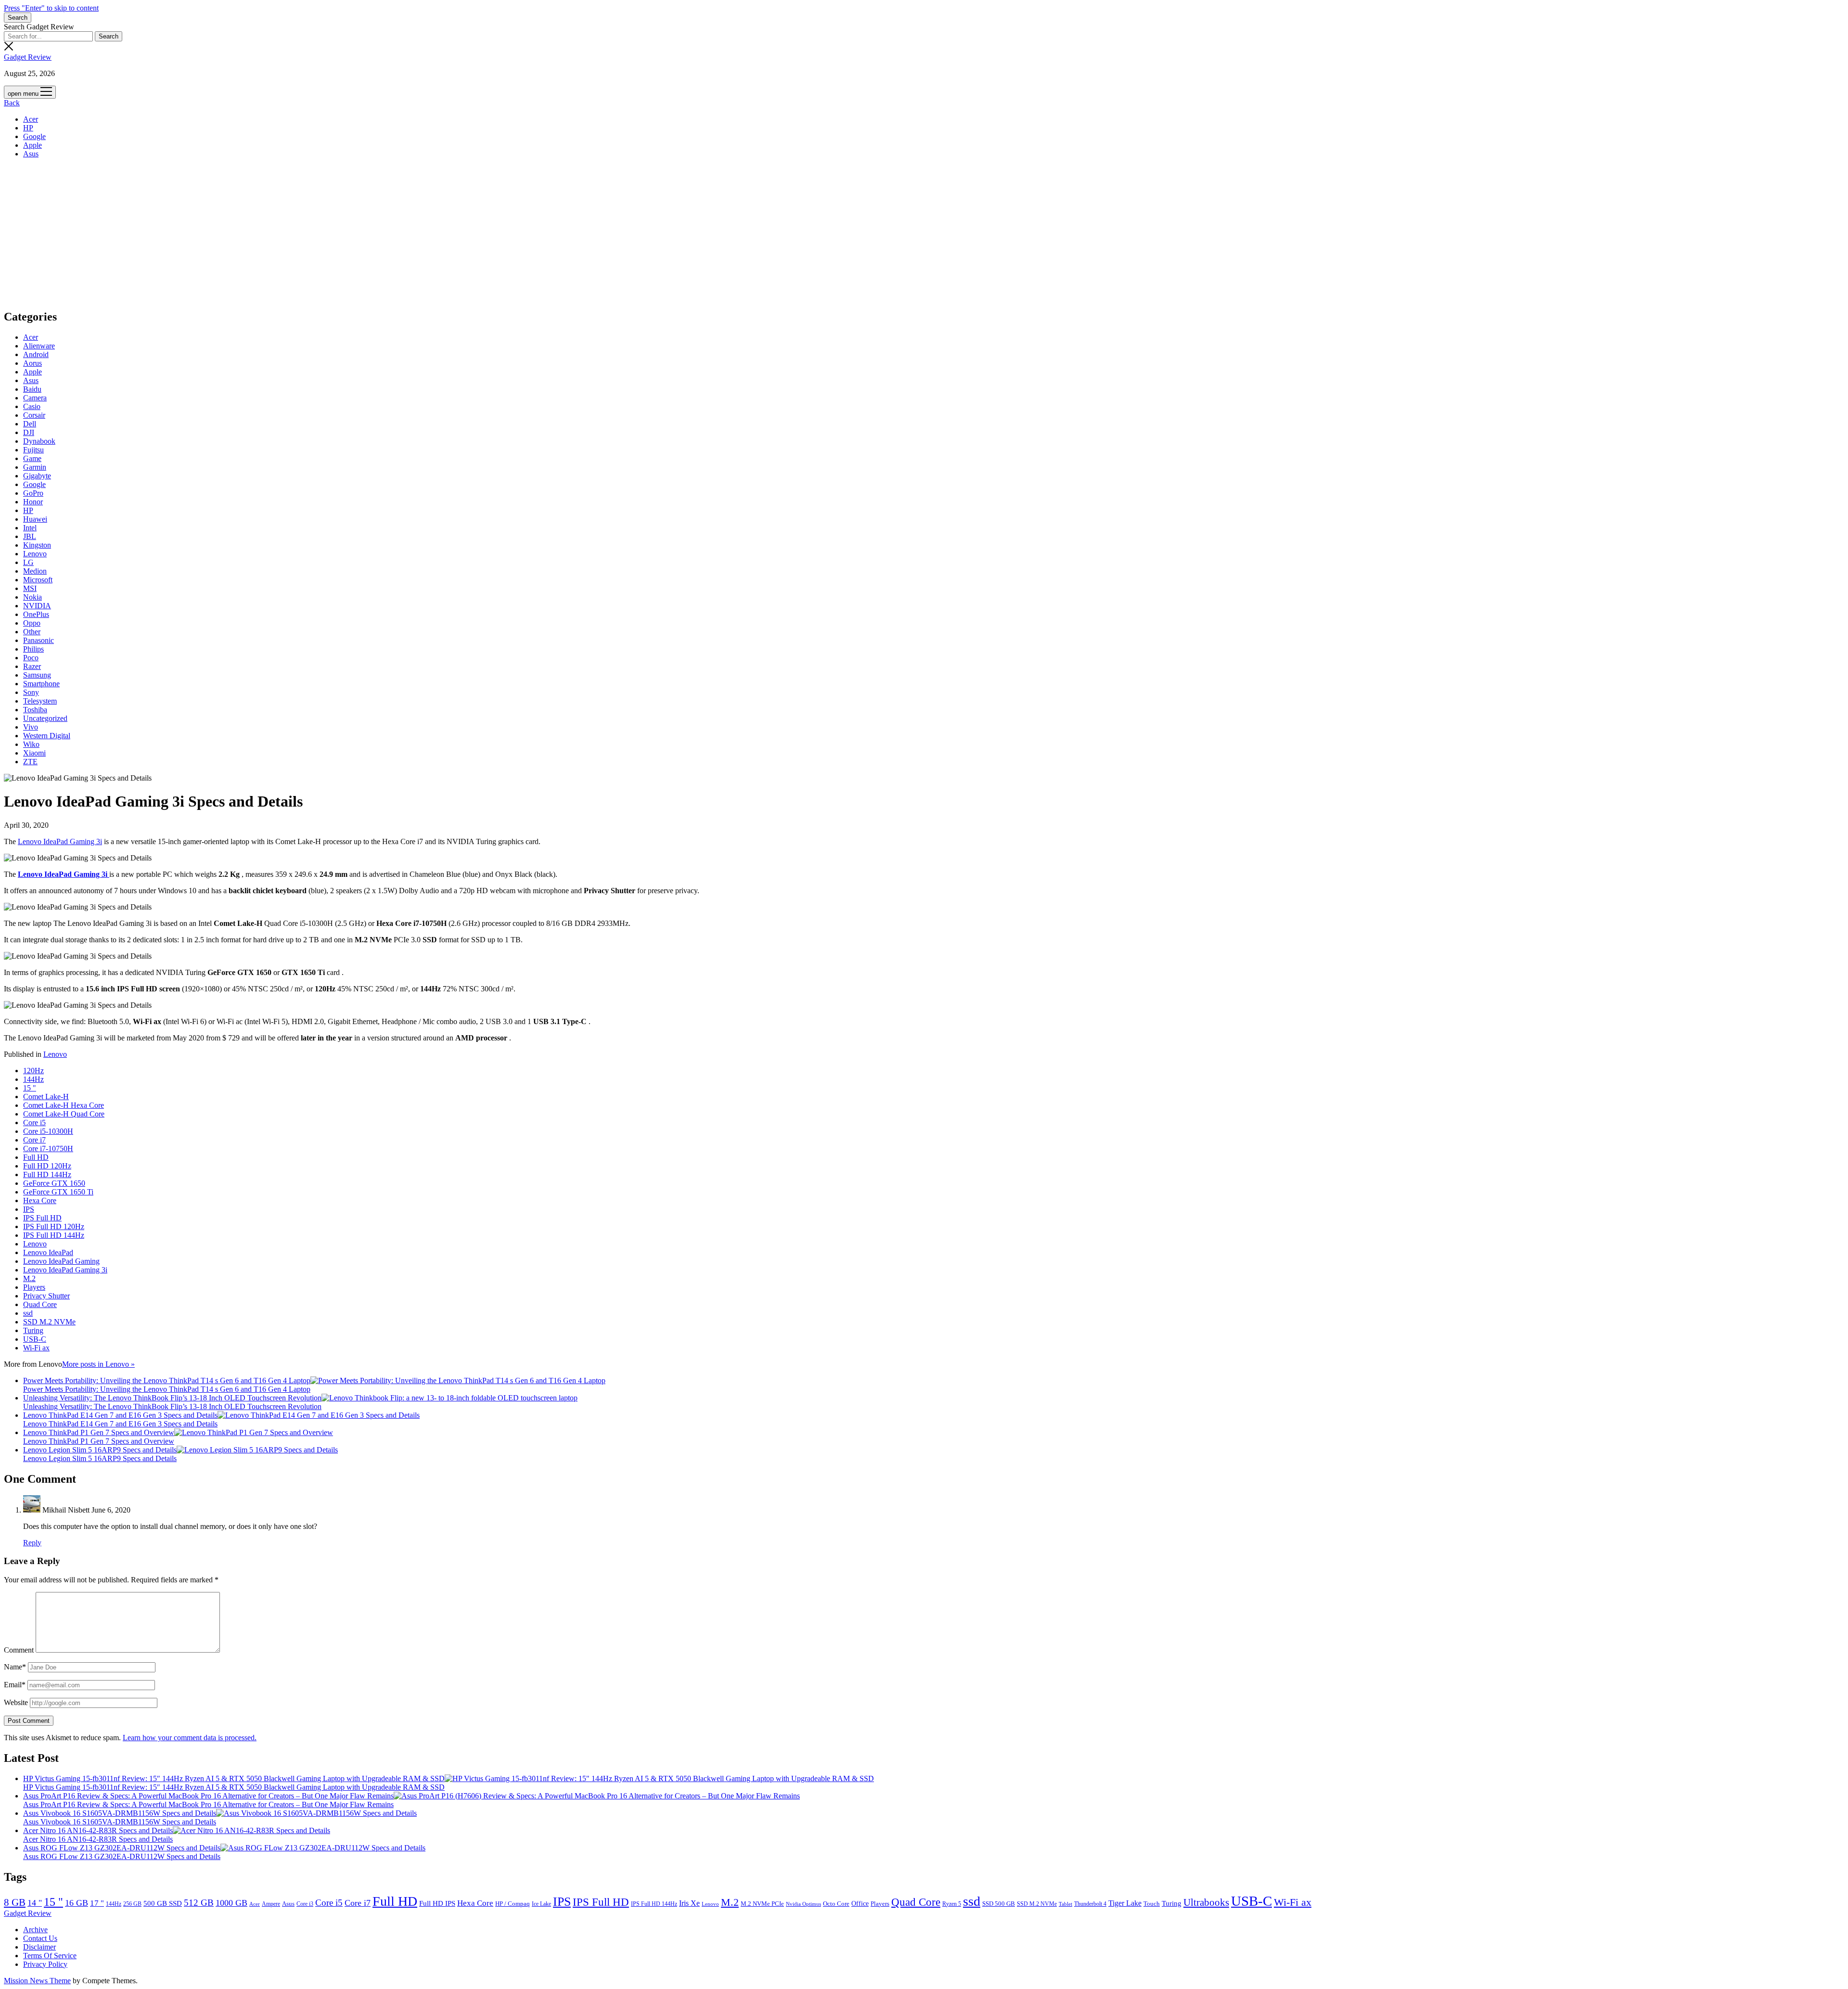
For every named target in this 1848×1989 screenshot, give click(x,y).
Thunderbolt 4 (1090, 1904)
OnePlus (36, 614)
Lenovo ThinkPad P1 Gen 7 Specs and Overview (99, 1432)
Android (36, 354)
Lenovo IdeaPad (48, 1252)
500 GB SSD (163, 1903)
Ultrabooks (1206, 1902)
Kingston (37, 545)
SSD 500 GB (999, 1904)
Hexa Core (40, 1200)
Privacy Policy (45, 1964)
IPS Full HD (42, 1218)
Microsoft (38, 580)
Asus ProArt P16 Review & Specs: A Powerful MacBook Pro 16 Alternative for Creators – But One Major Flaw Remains (208, 1796)
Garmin (35, 467)
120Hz (33, 1071)
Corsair (34, 415)
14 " (35, 1903)
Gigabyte (37, 476)
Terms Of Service (50, 1956)
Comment (19, 1650)
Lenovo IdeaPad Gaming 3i (60, 841)
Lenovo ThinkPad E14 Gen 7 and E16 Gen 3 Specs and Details (120, 1415)
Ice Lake (541, 1904)
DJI (29, 432)
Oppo (32, 623)
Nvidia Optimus (803, 1904)
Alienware (39, 346)
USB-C (35, 1339)
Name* (15, 1667)
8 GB (15, 1902)
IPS (29, 1209)
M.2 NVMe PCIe (762, 1904)
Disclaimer (39, 1947)
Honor (33, 502)
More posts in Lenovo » (98, 1364)
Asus (31, 154)
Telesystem (40, 701)
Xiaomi (34, 753)
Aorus (32, 363)
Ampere (271, 1904)
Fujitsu (33, 450)
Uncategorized (45, 718)
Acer (31, 119)
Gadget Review (28, 57)
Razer (32, 666)
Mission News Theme (37, 1981)
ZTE (30, 762)
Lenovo (35, 554)
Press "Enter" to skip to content (51, 8)
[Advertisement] (924, 233)
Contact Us (40, 1938)
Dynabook (39, 441)
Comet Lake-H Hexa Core (64, 1105)
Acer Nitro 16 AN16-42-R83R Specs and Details (98, 1830)
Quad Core (40, 1304)
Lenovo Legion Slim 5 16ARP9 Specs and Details (100, 1450)
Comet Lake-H (46, 1097)
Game (32, 458)
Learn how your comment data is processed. (190, 1738)
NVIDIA (37, 606)
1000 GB (231, 1903)
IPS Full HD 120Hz (54, 1226)
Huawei (35, 519)
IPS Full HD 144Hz (54, 1235)
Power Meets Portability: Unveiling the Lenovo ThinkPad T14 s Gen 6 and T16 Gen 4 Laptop (167, 1380)
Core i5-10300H (48, 1131)
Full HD (36, 1157)
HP (28, 128)
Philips (33, 649)
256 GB (132, 1904)
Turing (33, 1330)
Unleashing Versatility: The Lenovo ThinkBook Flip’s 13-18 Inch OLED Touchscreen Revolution (172, 1398)
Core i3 (305, 1904)
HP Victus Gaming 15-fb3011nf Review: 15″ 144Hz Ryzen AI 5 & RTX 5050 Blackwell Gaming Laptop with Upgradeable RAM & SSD (234, 1778)
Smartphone (41, 684)
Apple (32, 145)
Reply (32, 1543)
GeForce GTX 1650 (54, 1183)
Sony (31, 692)
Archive (35, 1930)
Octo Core (836, 1904)
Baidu (32, 389)
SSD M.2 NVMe (49, 1322)
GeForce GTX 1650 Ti (58, 1192)
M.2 (29, 1278)
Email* (15, 1685)
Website (16, 1702)
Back (12, 103)
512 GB (199, 1903)
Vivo (31, 727)
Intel (30, 528)
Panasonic (38, 640)
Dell (30, 424)
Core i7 (34, 1140)
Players (34, 1287)
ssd (28, 1313)
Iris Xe (689, 1903)
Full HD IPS (437, 1903)
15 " (30, 1088)
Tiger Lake (1125, 1903)
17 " (97, 1903)
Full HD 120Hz (47, 1166)
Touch (1152, 1904)
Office (860, 1904)
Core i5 (34, 1123)
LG (28, 562)
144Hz (33, 1079)
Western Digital (47, 736)
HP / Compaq (513, 1904)
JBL (30, 536)
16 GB (77, 1903)
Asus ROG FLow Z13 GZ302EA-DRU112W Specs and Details (122, 1848)
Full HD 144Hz (47, 1174)
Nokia (32, 597)
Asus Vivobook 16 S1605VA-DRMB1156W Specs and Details (120, 1813)
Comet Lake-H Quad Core (64, 1114)
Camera (35, 398)
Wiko (31, 744)
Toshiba (35, 710)
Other (32, 632)
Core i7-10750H (48, 1148)
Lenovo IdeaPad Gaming (61, 1261)
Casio (32, 406)
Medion (35, 571)
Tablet (1065, 1904)
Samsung (37, 675)
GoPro (33, 493)
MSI (30, 588)
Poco (31, 658)
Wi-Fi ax (36, 1348)
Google (34, 136)
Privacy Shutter (46, 1296)
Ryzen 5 (952, 1904)
